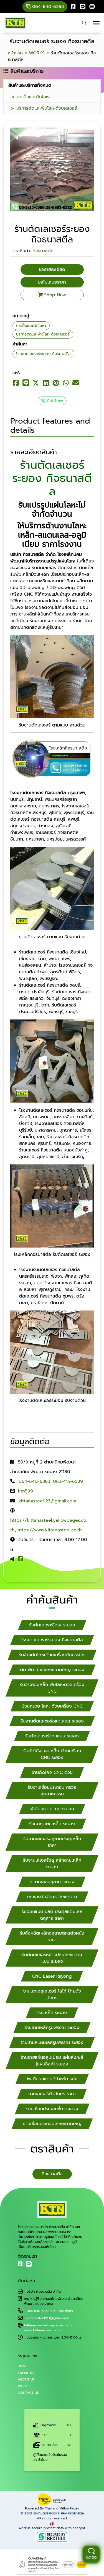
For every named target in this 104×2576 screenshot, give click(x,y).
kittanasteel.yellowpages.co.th (48, 2325)
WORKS (24, 2386)
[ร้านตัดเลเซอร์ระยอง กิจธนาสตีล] (52, 169)
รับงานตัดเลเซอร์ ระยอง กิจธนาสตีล (59, 2513)
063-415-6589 (68, 1481)
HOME (23, 2366)
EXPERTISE (26, 2373)
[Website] (92, 7)
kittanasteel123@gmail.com (47, 1501)
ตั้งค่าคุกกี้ (69, 2565)
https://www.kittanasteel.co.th (50, 1530)
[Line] (83, 7)
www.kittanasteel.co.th (42, 2330)
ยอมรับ (82, 2565)
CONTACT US (28, 2393)
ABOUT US (26, 2379)
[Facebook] (73, 7)
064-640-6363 (34, 1481)
